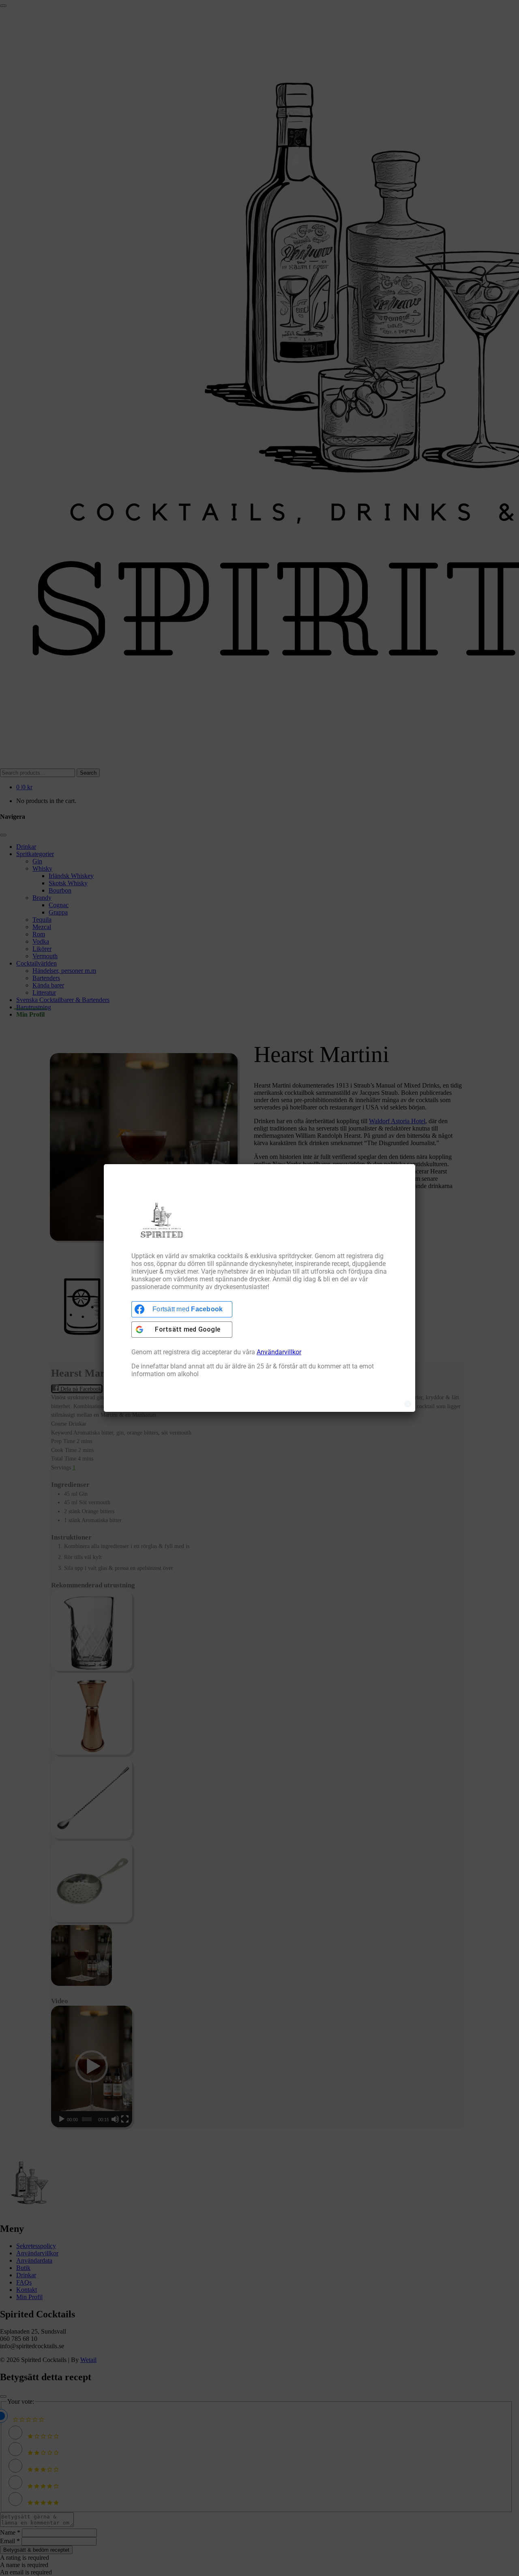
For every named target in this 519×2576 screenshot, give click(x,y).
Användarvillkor (279, 1352)
